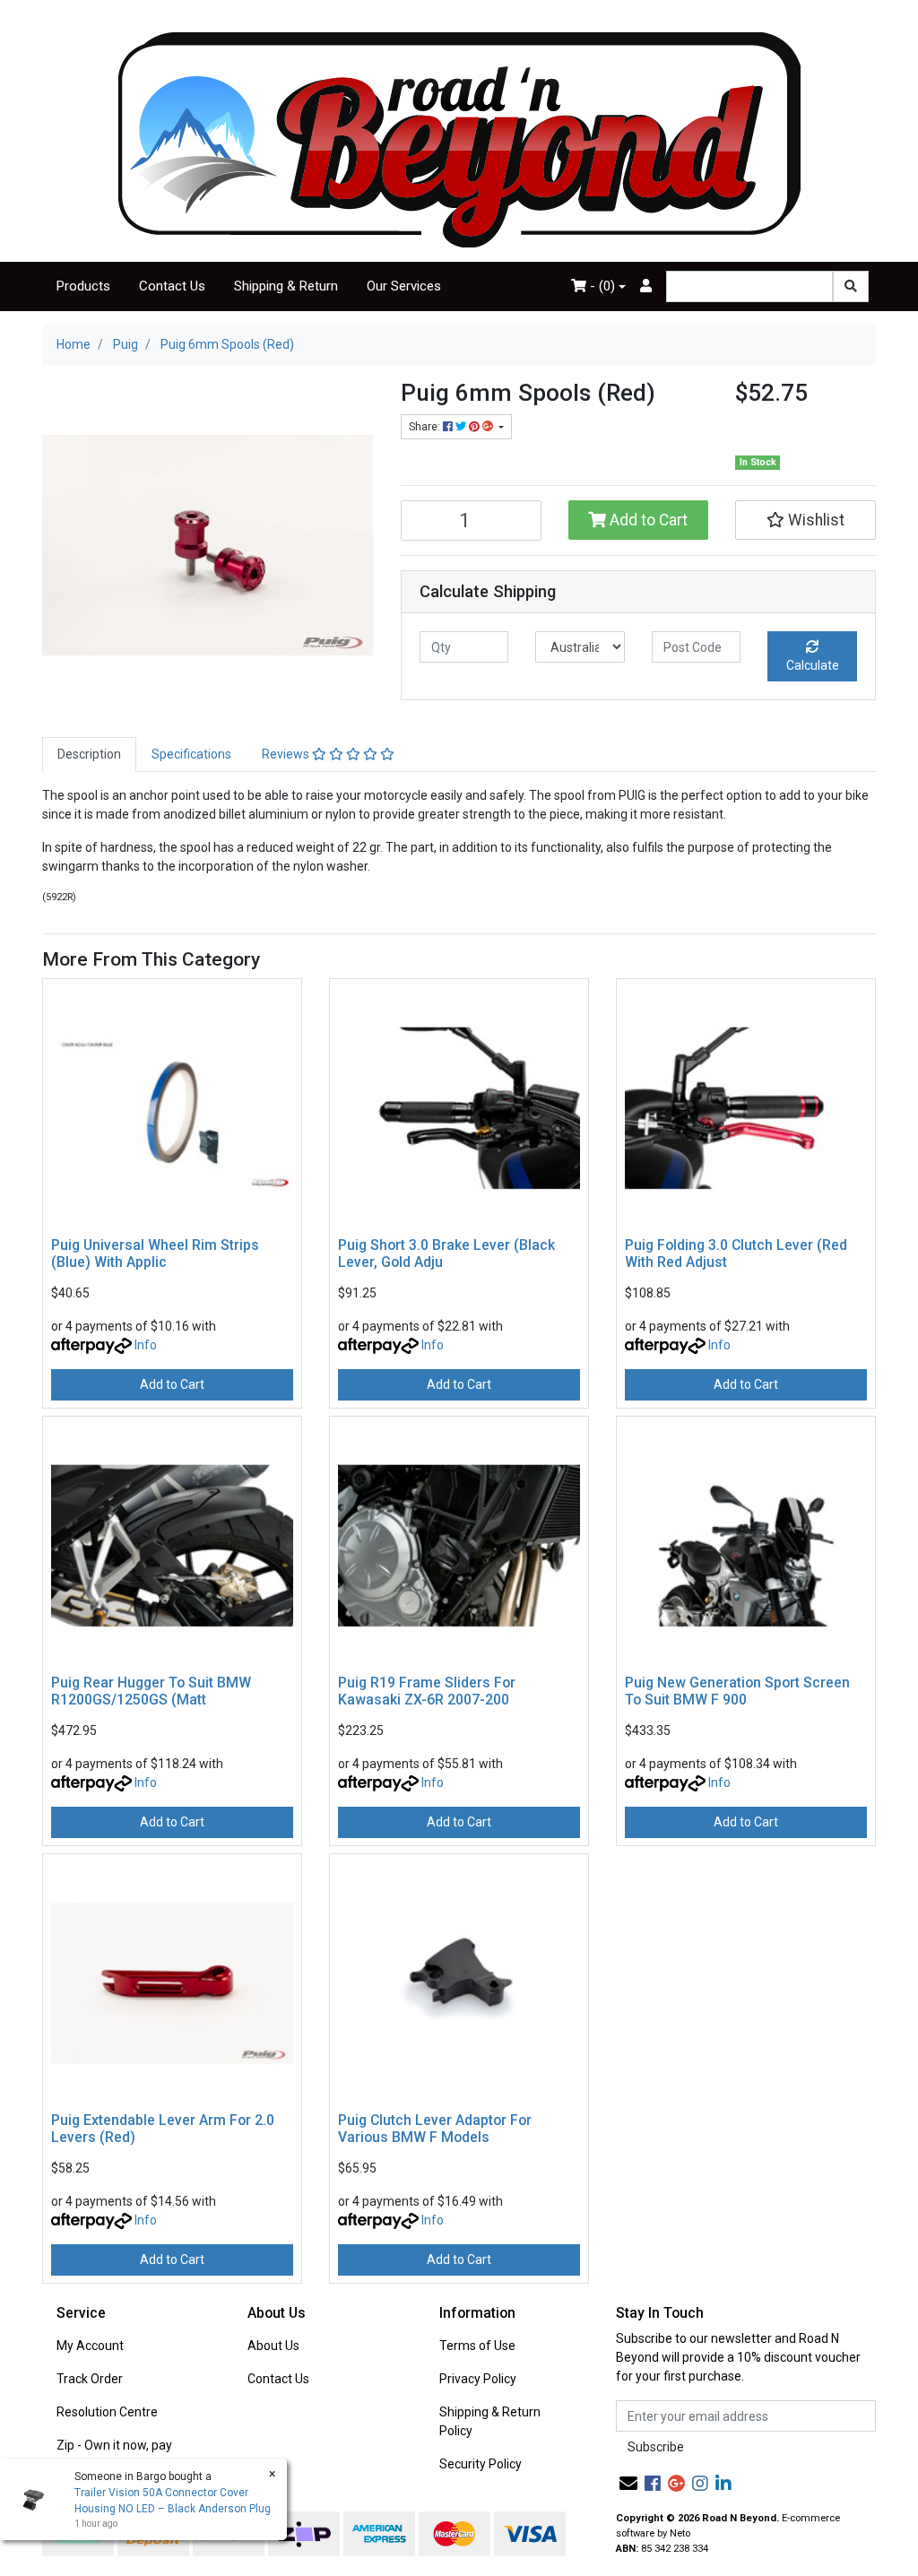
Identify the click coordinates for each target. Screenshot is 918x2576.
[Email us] (628, 2484)
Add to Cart (647, 520)
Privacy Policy (478, 2379)
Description (89, 754)
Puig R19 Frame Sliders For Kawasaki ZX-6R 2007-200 (427, 1691)
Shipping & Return (286, 286)
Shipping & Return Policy (490, 2421)
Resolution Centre (107, 2412)
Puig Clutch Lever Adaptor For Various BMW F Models (435, 2129)
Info (146, 1345)
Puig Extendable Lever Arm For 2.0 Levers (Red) (163, 2129)
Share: (426, 427)
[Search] (851, 286)
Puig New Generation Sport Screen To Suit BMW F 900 (737, 1691)
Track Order (90, 2379)
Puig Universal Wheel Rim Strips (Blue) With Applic (155, 1253)
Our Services (404, 286)
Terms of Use (477, 2346)
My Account (90, 2346)
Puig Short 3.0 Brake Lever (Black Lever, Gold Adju (446, 1253)
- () (601, 286)
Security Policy (481, 2464)
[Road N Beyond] (459, 139)
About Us (273, 2346)
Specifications (191, 754)
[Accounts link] (646, 286)
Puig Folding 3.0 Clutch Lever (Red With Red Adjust (736, 1253)
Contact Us (172, 286)
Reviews (287, 754)
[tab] (89, 755)
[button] (805, 520)
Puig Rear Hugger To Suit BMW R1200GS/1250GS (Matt (151, 1691)
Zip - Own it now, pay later (114, 2455)
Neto (680, 2533)
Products (83, 286)
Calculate (813, 665)
